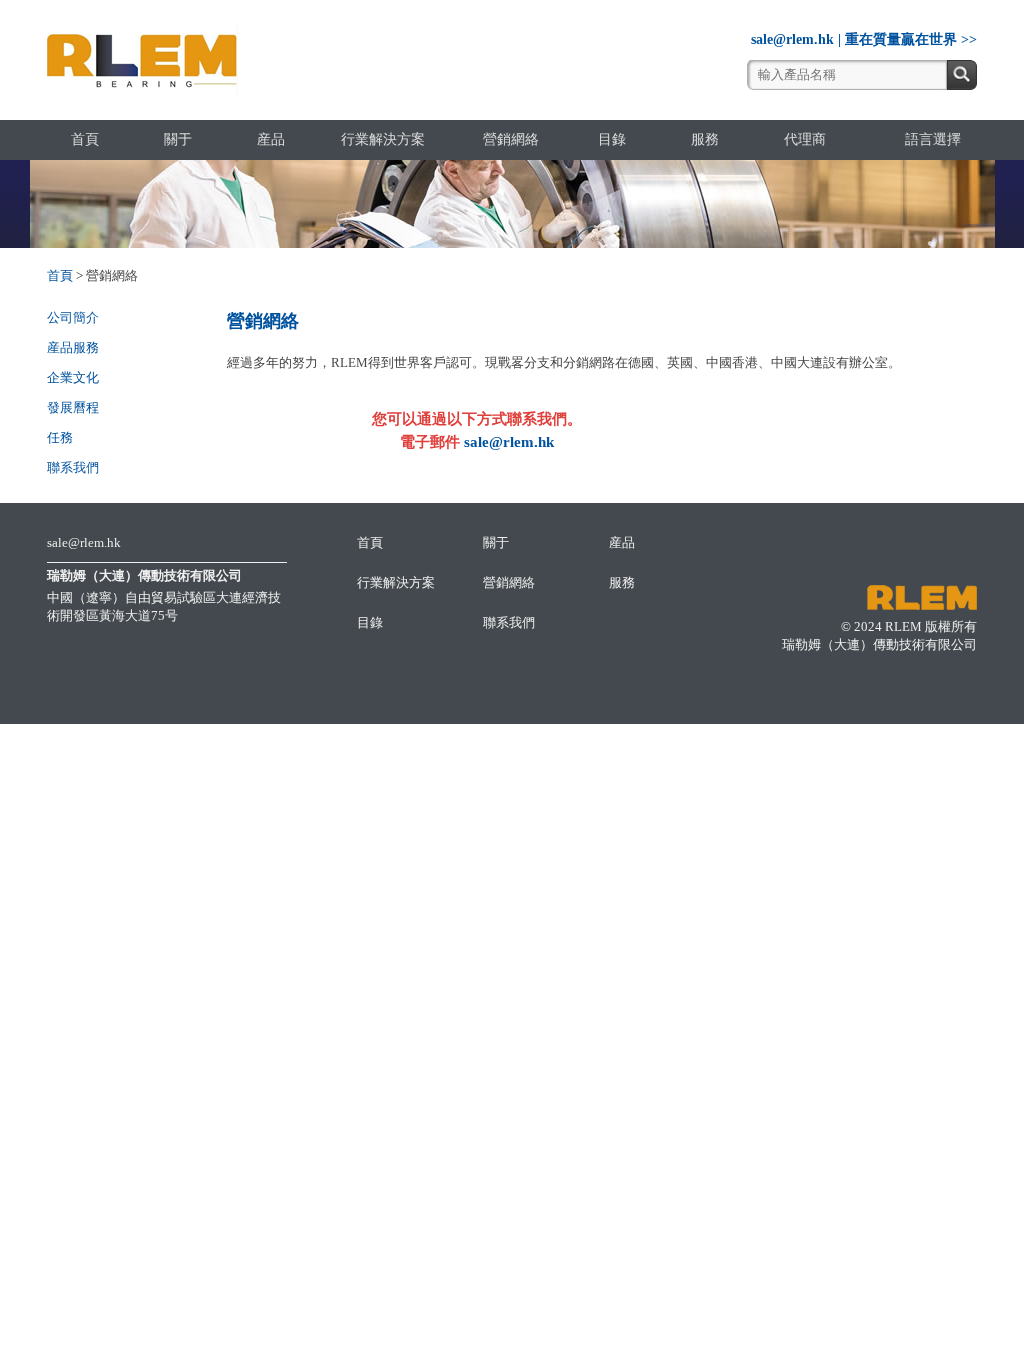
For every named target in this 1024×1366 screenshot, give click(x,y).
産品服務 (73, 347)
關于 (178, 139)
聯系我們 (73, 467)
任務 (60, 437)
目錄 (612, 139)
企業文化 (73, 377)
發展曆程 (73, 407)
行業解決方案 (383, 139)
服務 (705, 139)
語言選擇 (933, 139)
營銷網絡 (511, 139)
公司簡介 (73, 317)
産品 (271, 139)
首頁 (85, 139)
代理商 (805, 139)
